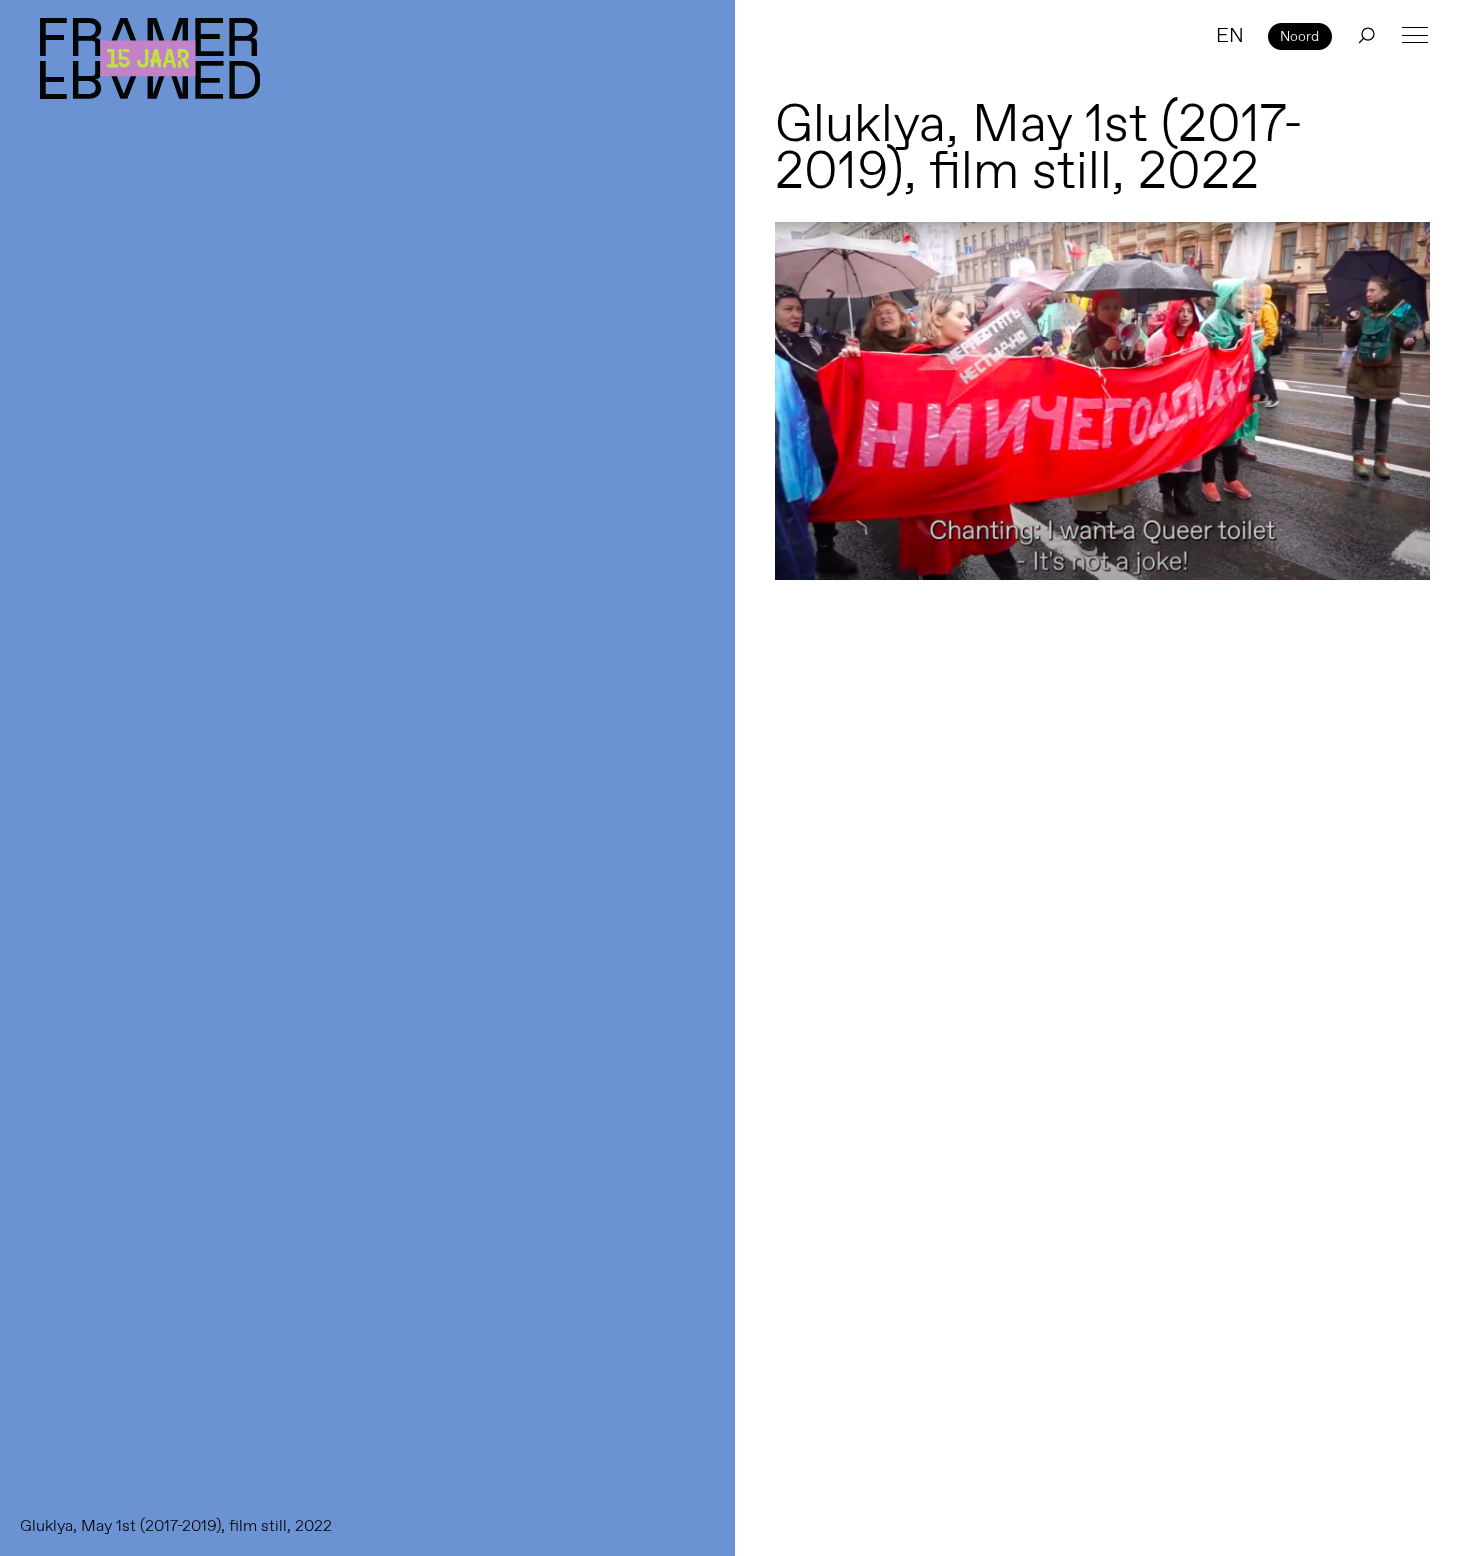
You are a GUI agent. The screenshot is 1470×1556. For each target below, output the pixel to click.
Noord (1299, 36)
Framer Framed (150, 58)
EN (1230, 35)
